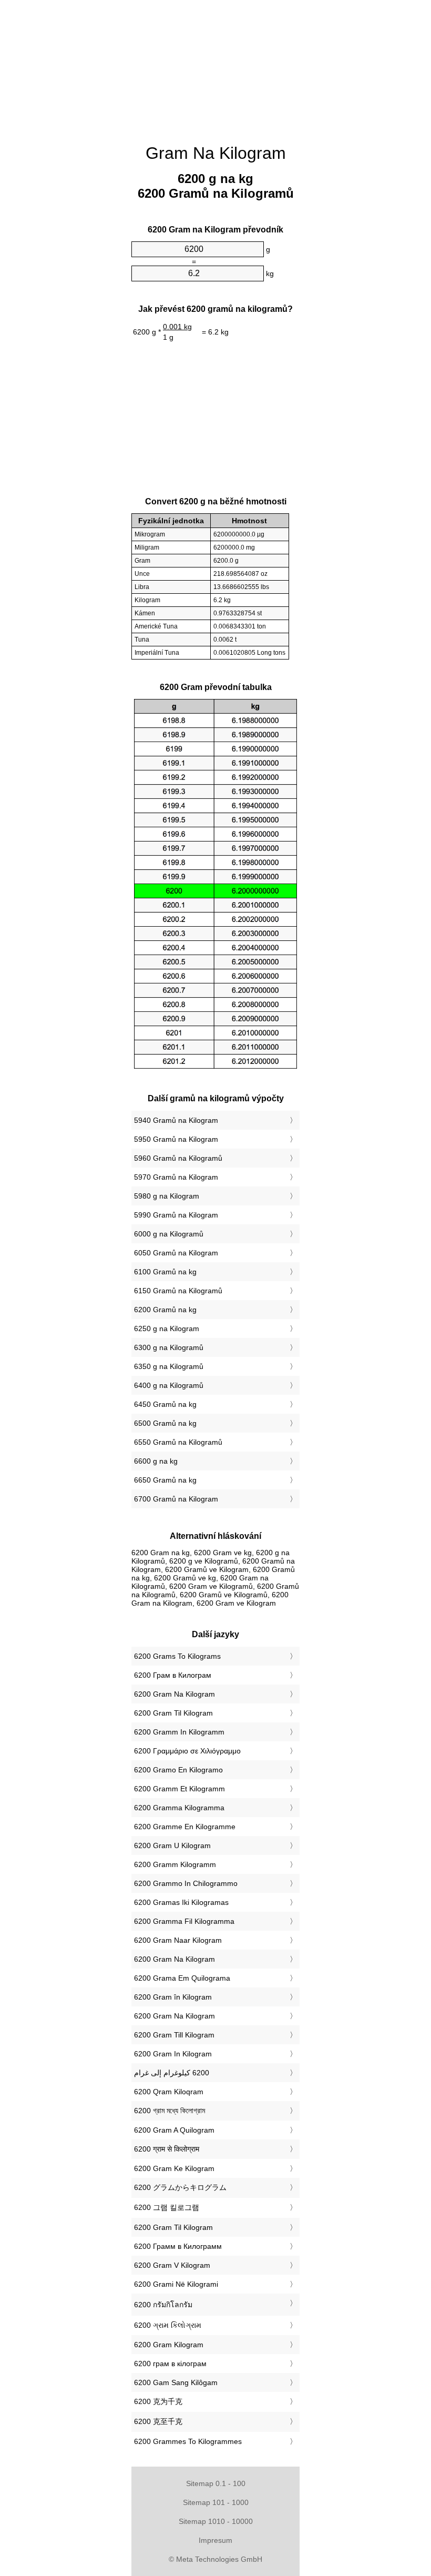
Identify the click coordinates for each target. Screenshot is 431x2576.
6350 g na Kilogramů (169, 1366)
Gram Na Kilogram (216, 153)
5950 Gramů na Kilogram (176, 1139)
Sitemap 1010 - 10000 (216, 2521)
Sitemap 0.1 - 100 (216, 2483)
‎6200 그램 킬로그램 (167, 2207)
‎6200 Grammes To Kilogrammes (188, 2441)
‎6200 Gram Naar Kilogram (178, 1940)
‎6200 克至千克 (158, 2421)
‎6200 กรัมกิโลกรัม (163, 2305)
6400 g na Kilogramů (169, 1385)
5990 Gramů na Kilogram (176, 1215)
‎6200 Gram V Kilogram (172, 2265)
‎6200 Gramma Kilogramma (179, 1808)
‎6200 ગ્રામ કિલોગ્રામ (168, 2325)
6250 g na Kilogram (167, 1328)
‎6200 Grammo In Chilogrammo (186, 1883)
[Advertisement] (79, 160)
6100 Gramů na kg (165, 1272)
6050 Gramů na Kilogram (176, 1253)
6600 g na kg (156, 1461)
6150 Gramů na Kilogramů (178, 1291)
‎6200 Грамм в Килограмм (178, 2246)
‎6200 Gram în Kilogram (173, 1997)
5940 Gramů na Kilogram (176, 1120)
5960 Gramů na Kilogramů (178, 1158)
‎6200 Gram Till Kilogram (174, 2035)
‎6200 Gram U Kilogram (172, 1845)
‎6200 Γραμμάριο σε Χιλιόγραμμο (187, 1751)
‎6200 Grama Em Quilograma (182, 1978)
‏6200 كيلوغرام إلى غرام (172, 2073)
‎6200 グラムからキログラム (180, 2187)
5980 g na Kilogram (167, 1196)
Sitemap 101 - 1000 (216, 2502)
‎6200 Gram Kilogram (169, 2345)
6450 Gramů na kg (165, 1404)
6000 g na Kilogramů (169, 1234)
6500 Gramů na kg (165, 1423)
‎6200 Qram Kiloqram (169, 2092)
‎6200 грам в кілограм (170, 2364)
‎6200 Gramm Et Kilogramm (179, 1789)
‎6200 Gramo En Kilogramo (178, 1770)
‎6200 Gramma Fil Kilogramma (184, 1921)
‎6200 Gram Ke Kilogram (174, 2168)
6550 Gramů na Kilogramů (178, 1442)
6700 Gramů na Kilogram (176, 1499)
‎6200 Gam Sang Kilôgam (176, 2382)
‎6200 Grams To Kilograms (177, 1656)
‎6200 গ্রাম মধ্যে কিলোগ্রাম (170, 2111)
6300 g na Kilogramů (169, 1347)
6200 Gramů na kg (165, 1310)
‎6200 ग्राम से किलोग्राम (167, 2149)
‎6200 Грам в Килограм (173, 1675)
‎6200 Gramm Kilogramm (175, 1864)
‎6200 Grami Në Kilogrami (176, 2284)
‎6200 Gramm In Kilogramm (179, 1732)
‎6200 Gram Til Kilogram (173, 1713)
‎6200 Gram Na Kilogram (175, 1694)
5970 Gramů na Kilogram (176, 1177)
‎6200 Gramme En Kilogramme (185, 1827)
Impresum (215, 2540)
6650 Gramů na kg (165, 1480)
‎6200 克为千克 (158, 2401)
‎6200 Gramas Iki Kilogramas (181, 1902)
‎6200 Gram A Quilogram (174, 2130)
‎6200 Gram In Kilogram (173, 2054)
